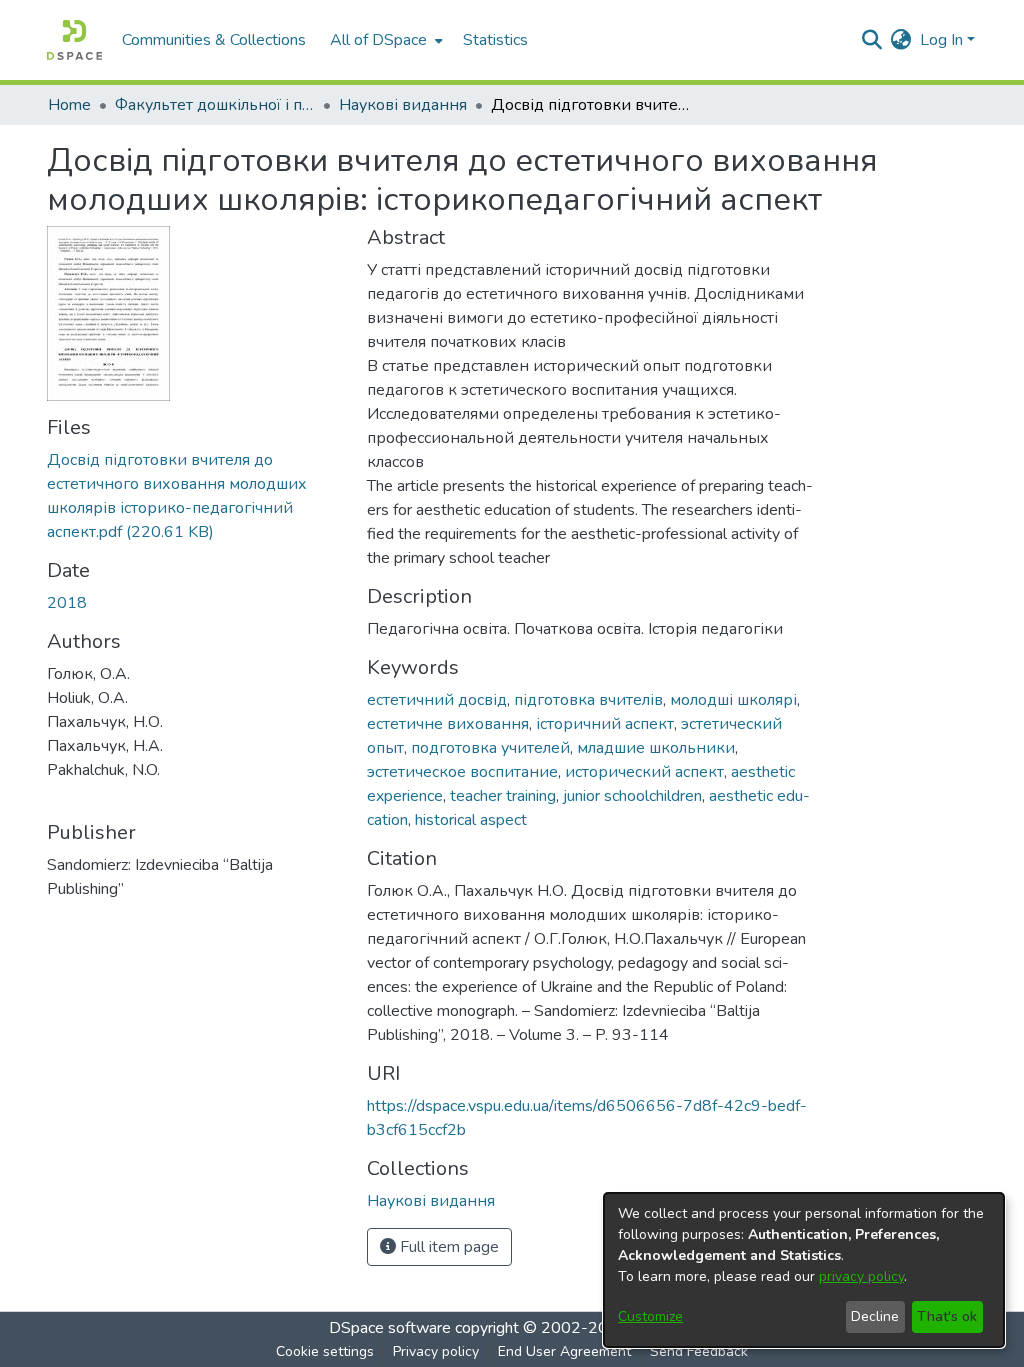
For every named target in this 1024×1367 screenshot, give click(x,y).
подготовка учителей (490, 748)
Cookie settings (325, 1351)
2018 (67, 603)
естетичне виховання (448, 724)
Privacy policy (436, 1351)
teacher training (503, 796)
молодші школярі (733, 700)
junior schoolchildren (632, 796)
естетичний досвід (437, 700)
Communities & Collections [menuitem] (214, 40)
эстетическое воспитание (462, 772)
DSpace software (390, 1328)
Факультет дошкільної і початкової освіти (215, 105)
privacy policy (861, 1276)
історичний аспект (605, 724)
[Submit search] (872, 40)
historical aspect (471, 820)
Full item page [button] (447, 1247)
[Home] (74, 40)
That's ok (947, 1316)
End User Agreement (564, 1351)
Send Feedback (699, 1351)
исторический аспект (644, 772)
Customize (650, 1316)
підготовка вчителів (588, 700)
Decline (875, 1316)
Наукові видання (403, 105)
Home (69, 105)
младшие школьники (656, 748)
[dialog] (804, 1270)
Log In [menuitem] (941, 40)
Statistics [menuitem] (495, 40)
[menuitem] (384, 40)
